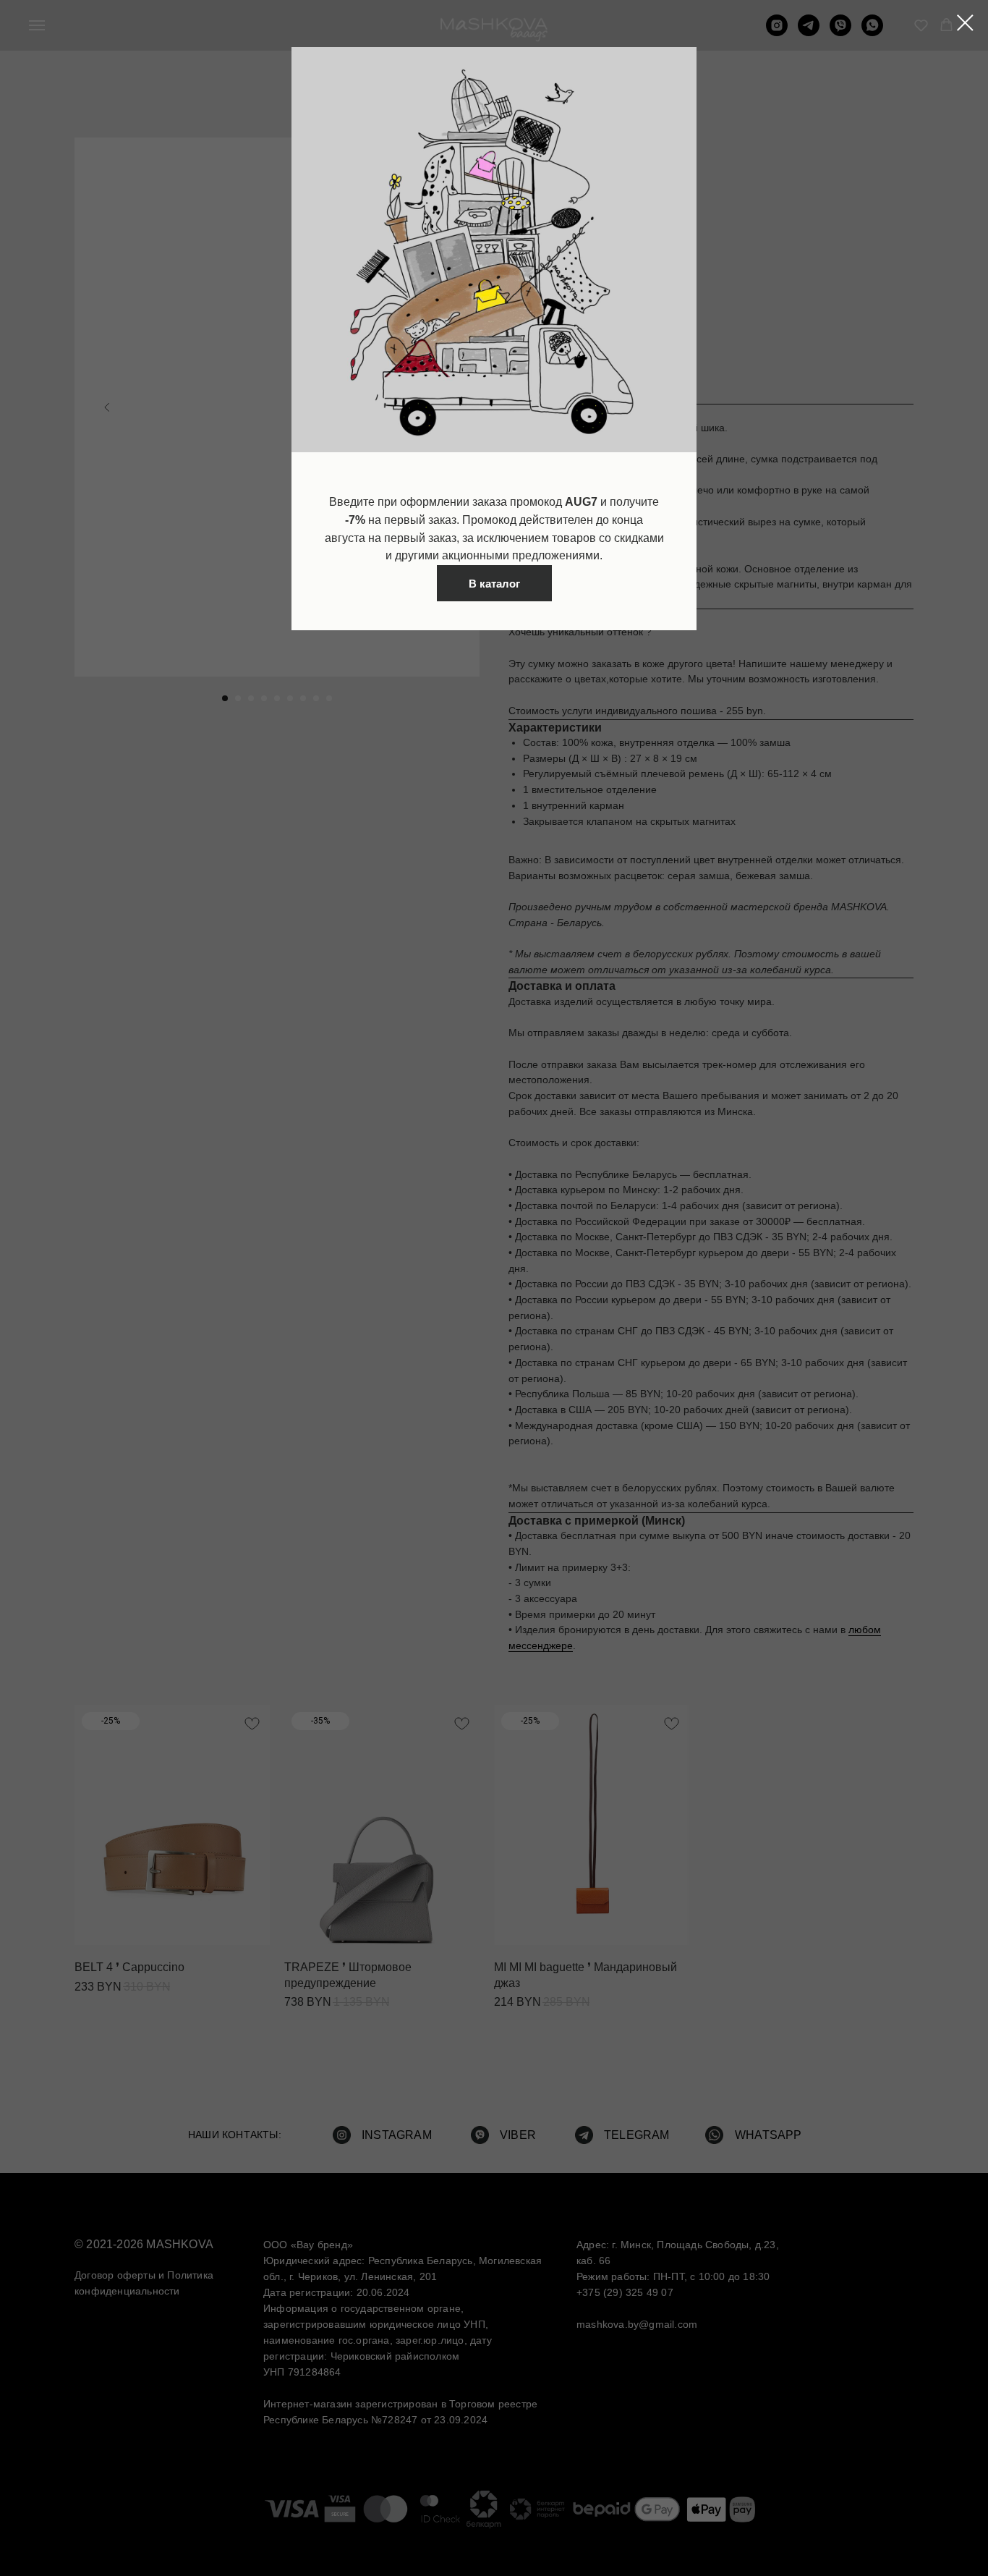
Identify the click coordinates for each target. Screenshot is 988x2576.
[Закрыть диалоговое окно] (965, 23)
